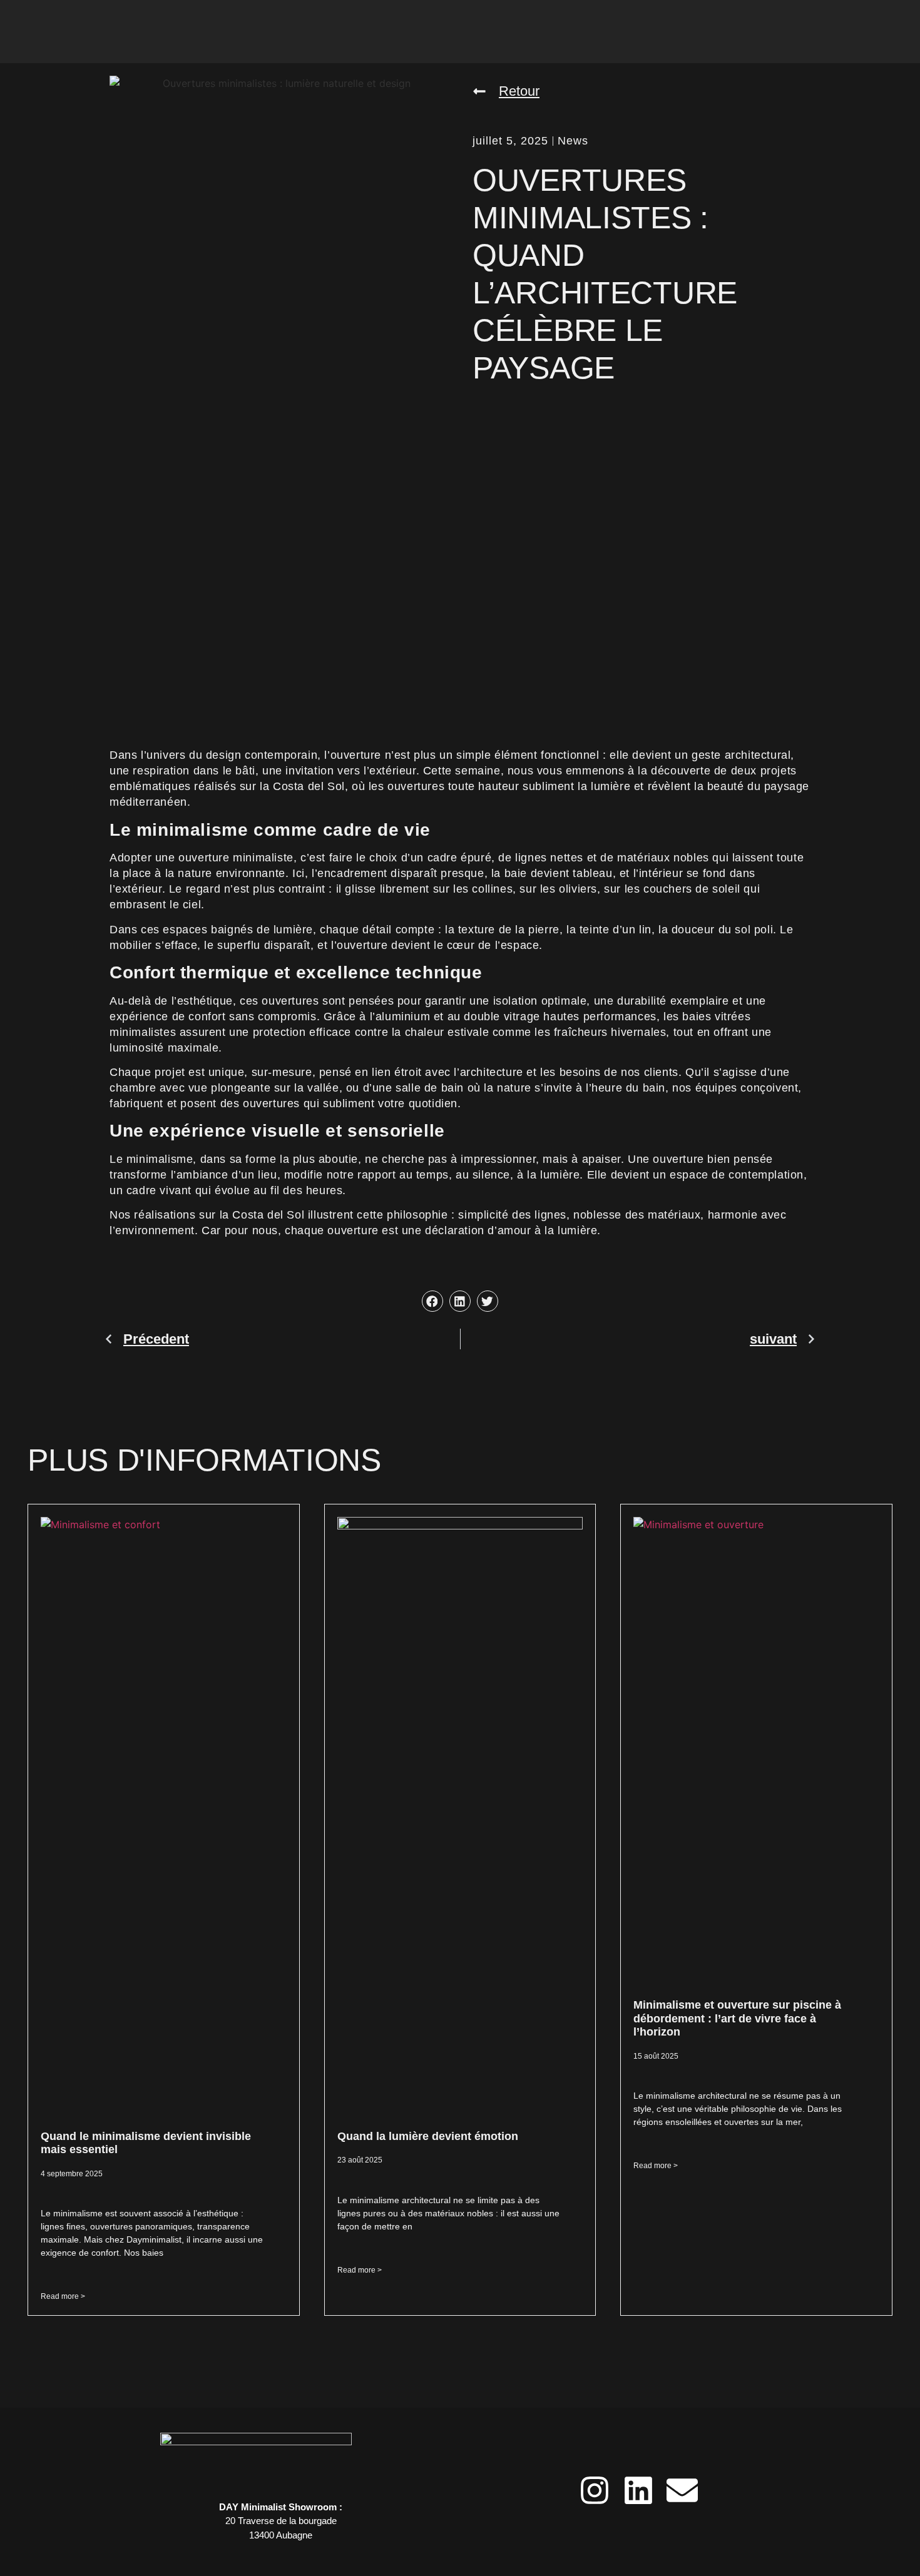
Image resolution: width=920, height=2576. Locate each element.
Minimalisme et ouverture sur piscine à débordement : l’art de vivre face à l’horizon (737, 2018)
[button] (506, 91)
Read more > (63, 2296)
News (573, 141)
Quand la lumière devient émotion (428, 2136)
